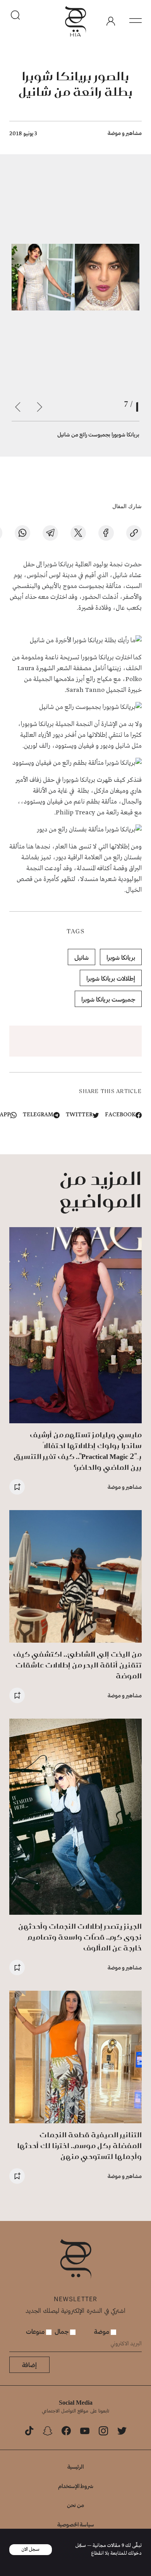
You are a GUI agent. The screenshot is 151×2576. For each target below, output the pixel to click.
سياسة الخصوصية (76, 2524)
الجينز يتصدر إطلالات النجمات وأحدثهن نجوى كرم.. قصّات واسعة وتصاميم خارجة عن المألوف (80, 1937)
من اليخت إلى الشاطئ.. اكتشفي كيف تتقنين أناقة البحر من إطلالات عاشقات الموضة (77, 1665)
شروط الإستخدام (76, 2486)
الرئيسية (75, 2467)
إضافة (29, 2365)
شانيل (82, 957)
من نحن (75, 2505)
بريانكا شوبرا (121, 957)
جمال (62, 2331)
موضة (102, 2331)
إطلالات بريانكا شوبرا (111, 978)
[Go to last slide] (39, 407)
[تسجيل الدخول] (111, 21)
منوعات (36, 2331)
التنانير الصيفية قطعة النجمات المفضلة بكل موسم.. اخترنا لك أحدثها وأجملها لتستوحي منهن (79, 2146)
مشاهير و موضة (125, 133)
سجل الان (31, 2549)
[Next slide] (18, 407)
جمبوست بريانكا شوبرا (108, 999)
